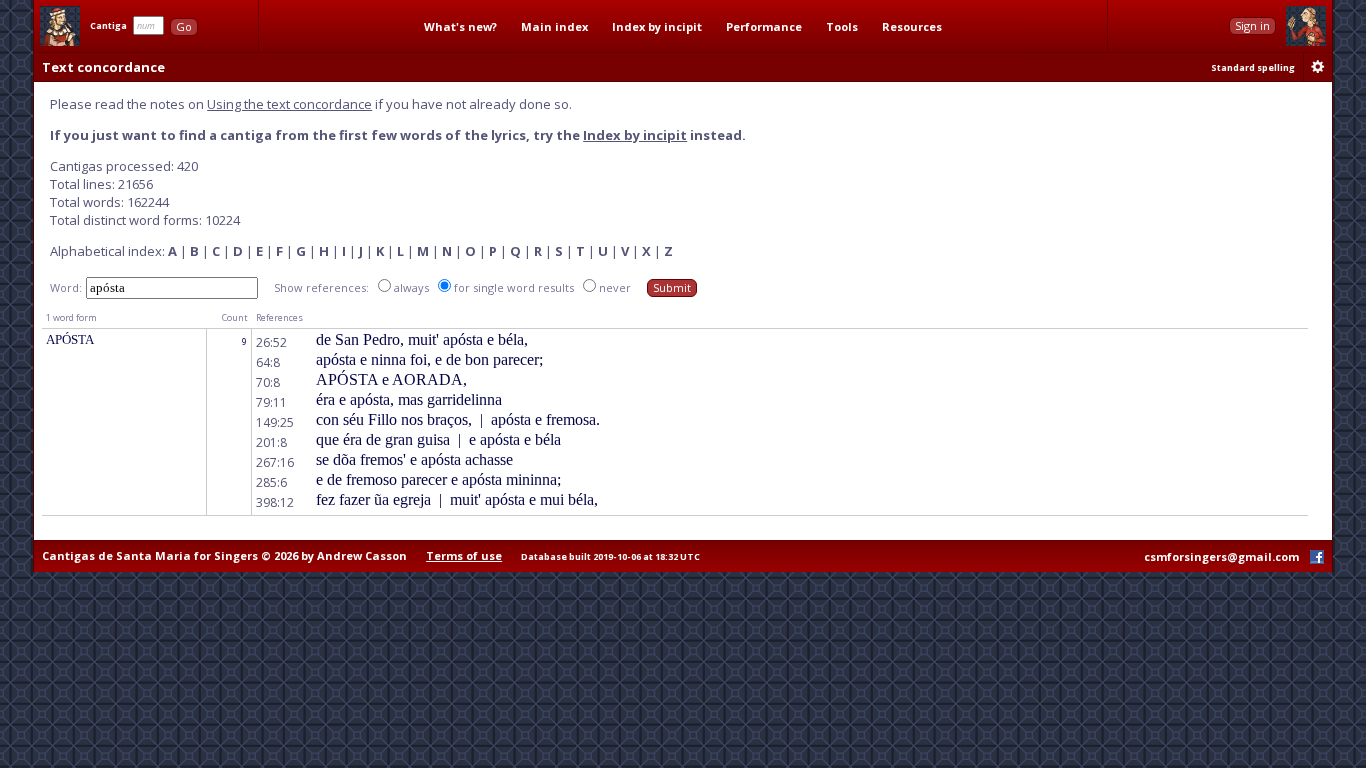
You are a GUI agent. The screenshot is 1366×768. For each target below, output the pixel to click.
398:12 (275, 502)
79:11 (271, 402)
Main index (554, 26)
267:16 (275, 462)
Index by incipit (657, 26)
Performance (764, 26)
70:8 (268, 382)
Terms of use (464, 555)
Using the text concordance (289, 104)
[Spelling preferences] (1318, 67)
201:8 (271, 442)
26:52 (271, 342)
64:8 (268, 362)
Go (184, 26)
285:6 (271, 482)
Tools (842, 26)
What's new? (460, 26)
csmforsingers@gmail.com (1221, 556)
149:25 (275, 422)
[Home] (60, 26)
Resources (912, 26)
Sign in (1252, 25)
